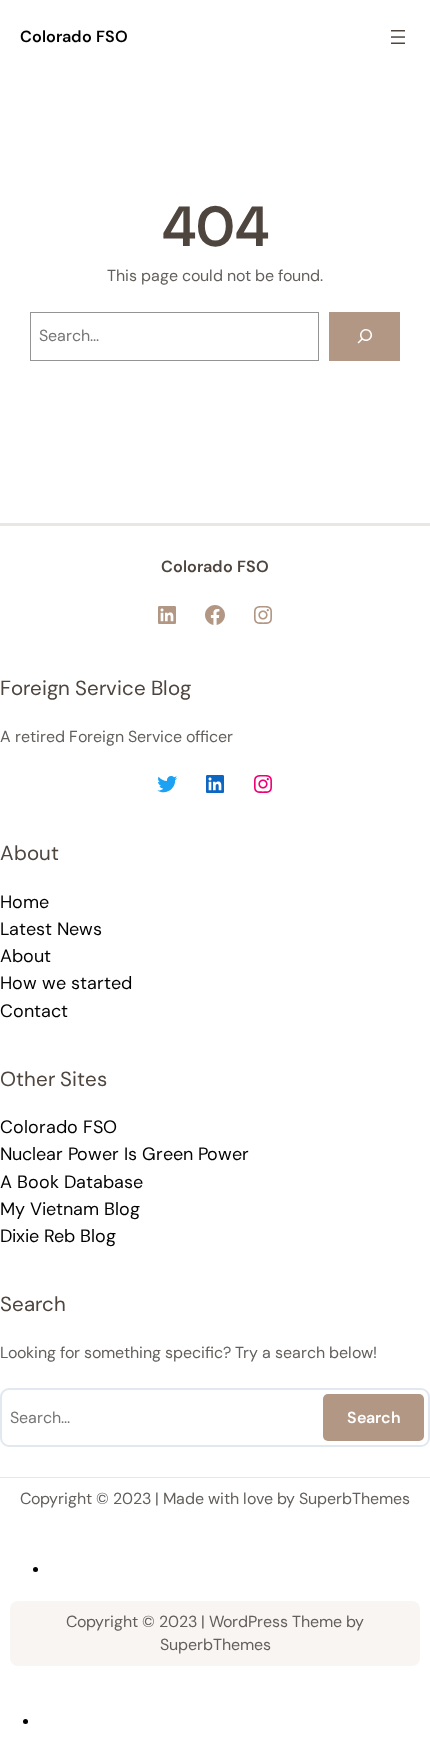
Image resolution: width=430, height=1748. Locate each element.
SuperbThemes (354, 1498)
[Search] (364, 336)
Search (374, 1417)
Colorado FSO (74, 36)
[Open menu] (398, 37)
